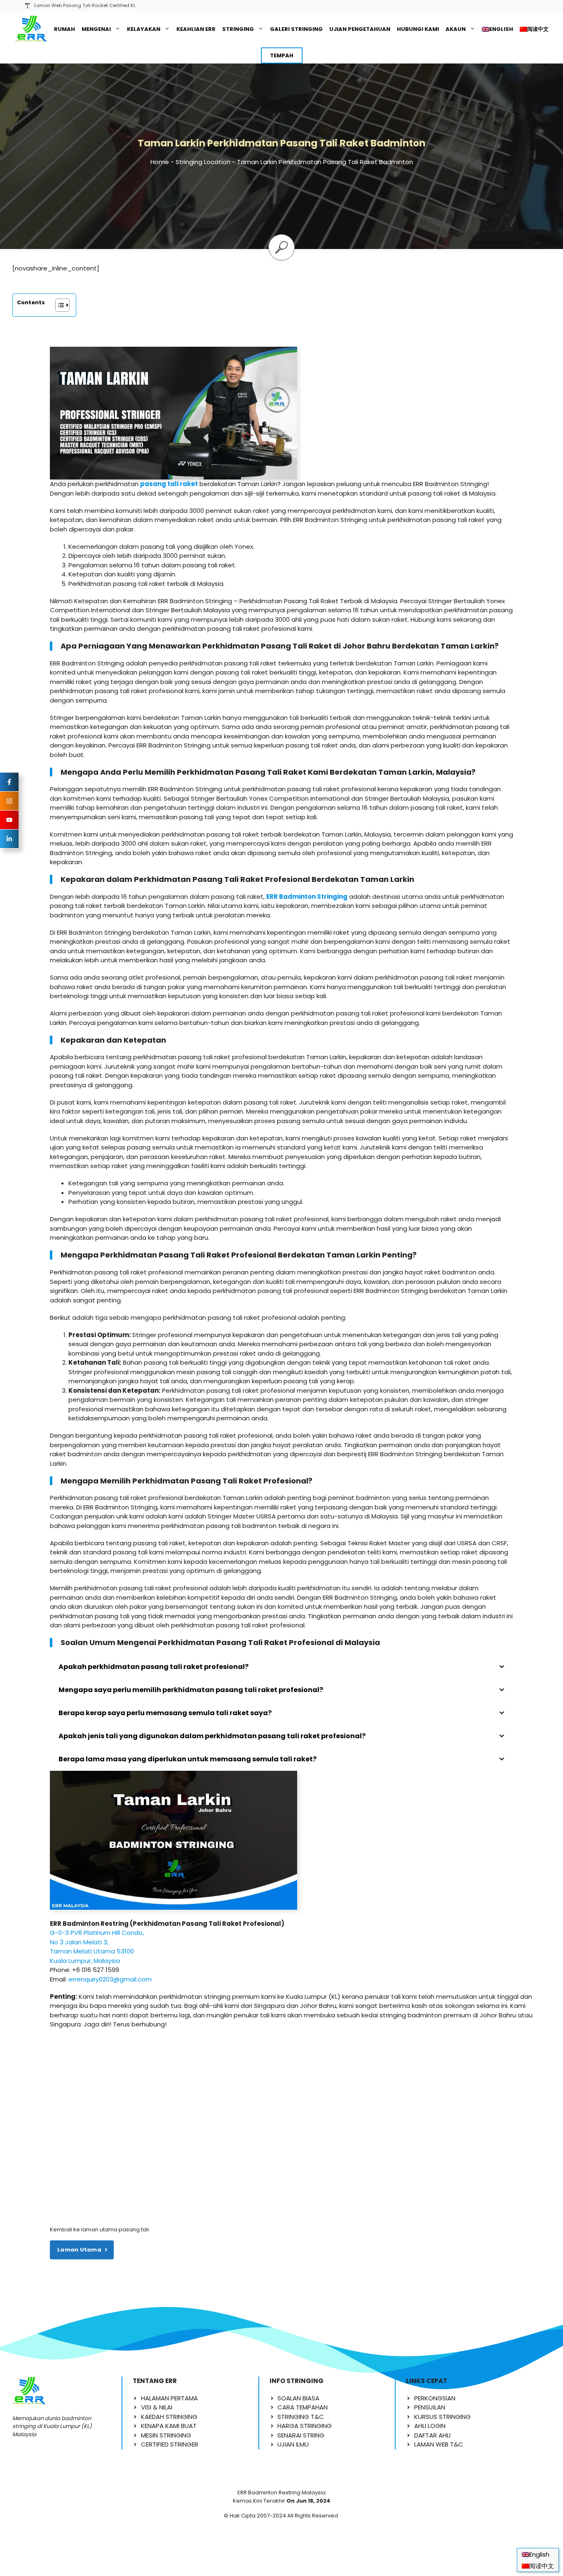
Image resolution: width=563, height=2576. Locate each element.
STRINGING (238, 29)
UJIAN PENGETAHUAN (360, 29)
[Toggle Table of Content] (58, 305)
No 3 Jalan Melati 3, (79, 1942)
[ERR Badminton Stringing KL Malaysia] (31, 29)
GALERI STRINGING (296, 29)
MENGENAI (96, 29)
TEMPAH (282, 55)
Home (160, 162)
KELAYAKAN (144, 29)
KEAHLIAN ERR (196, 29)
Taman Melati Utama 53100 (92, 1951)
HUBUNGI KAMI (418, 29)
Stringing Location (203, 162)
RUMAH (65, 29)
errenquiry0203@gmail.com (110, 1979)
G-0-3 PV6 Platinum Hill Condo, (97, 1933)
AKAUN (456, 29)
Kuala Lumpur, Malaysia (85, 1961)
